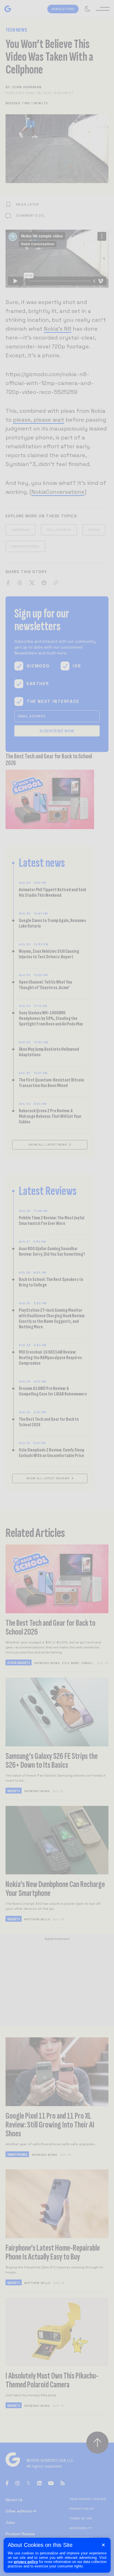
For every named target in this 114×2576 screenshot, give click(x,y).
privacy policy (26, 2562)
